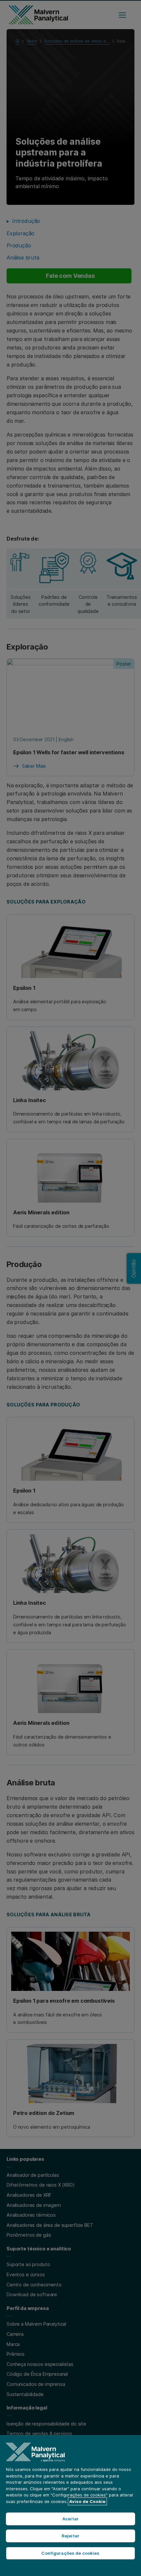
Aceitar (70, 2519)
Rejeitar (70, 2536)
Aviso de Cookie (87, 2501)
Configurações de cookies (70, 2553)
